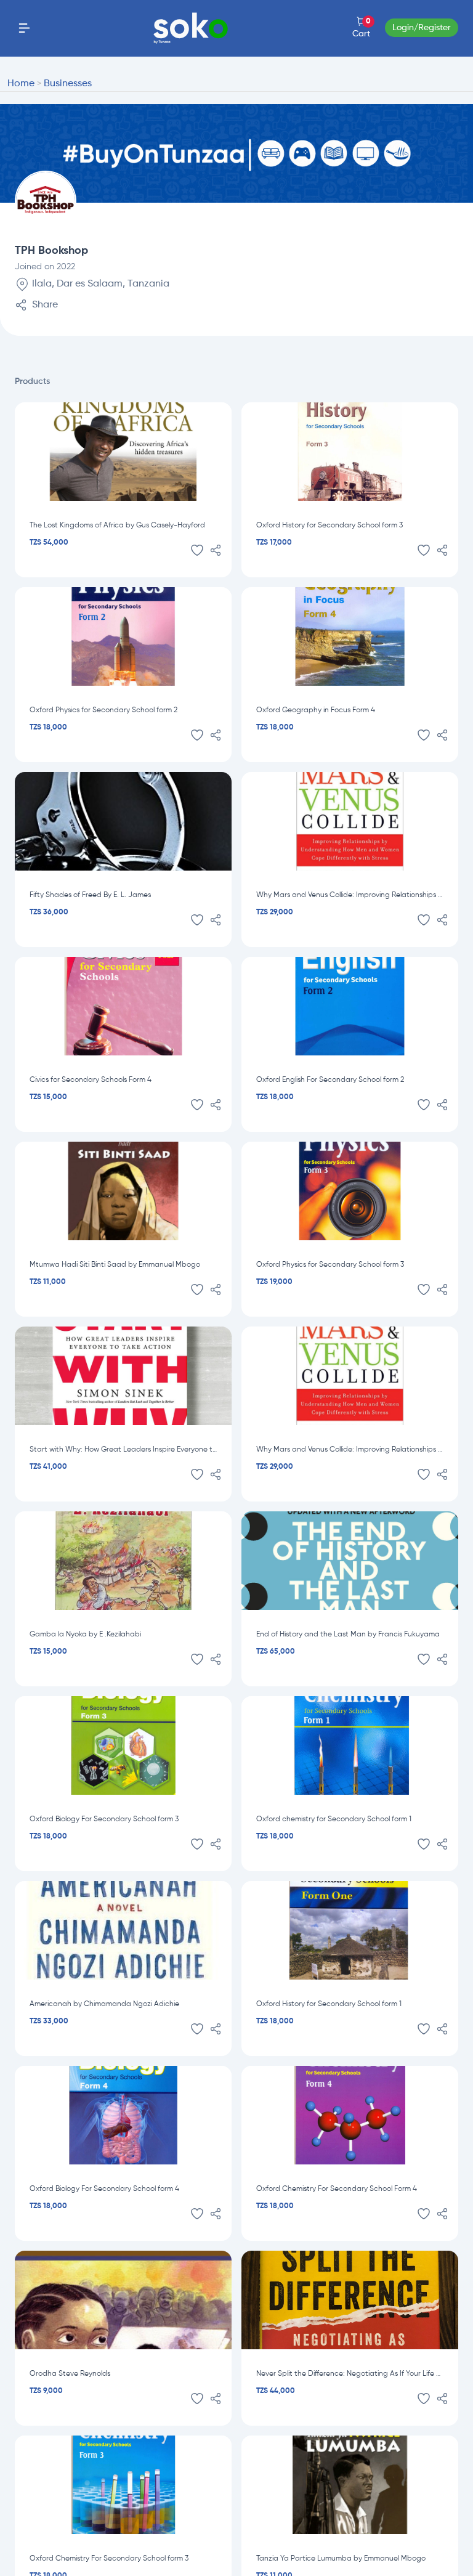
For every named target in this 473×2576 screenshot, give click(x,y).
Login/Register (422, 28)
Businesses (68, 84)
